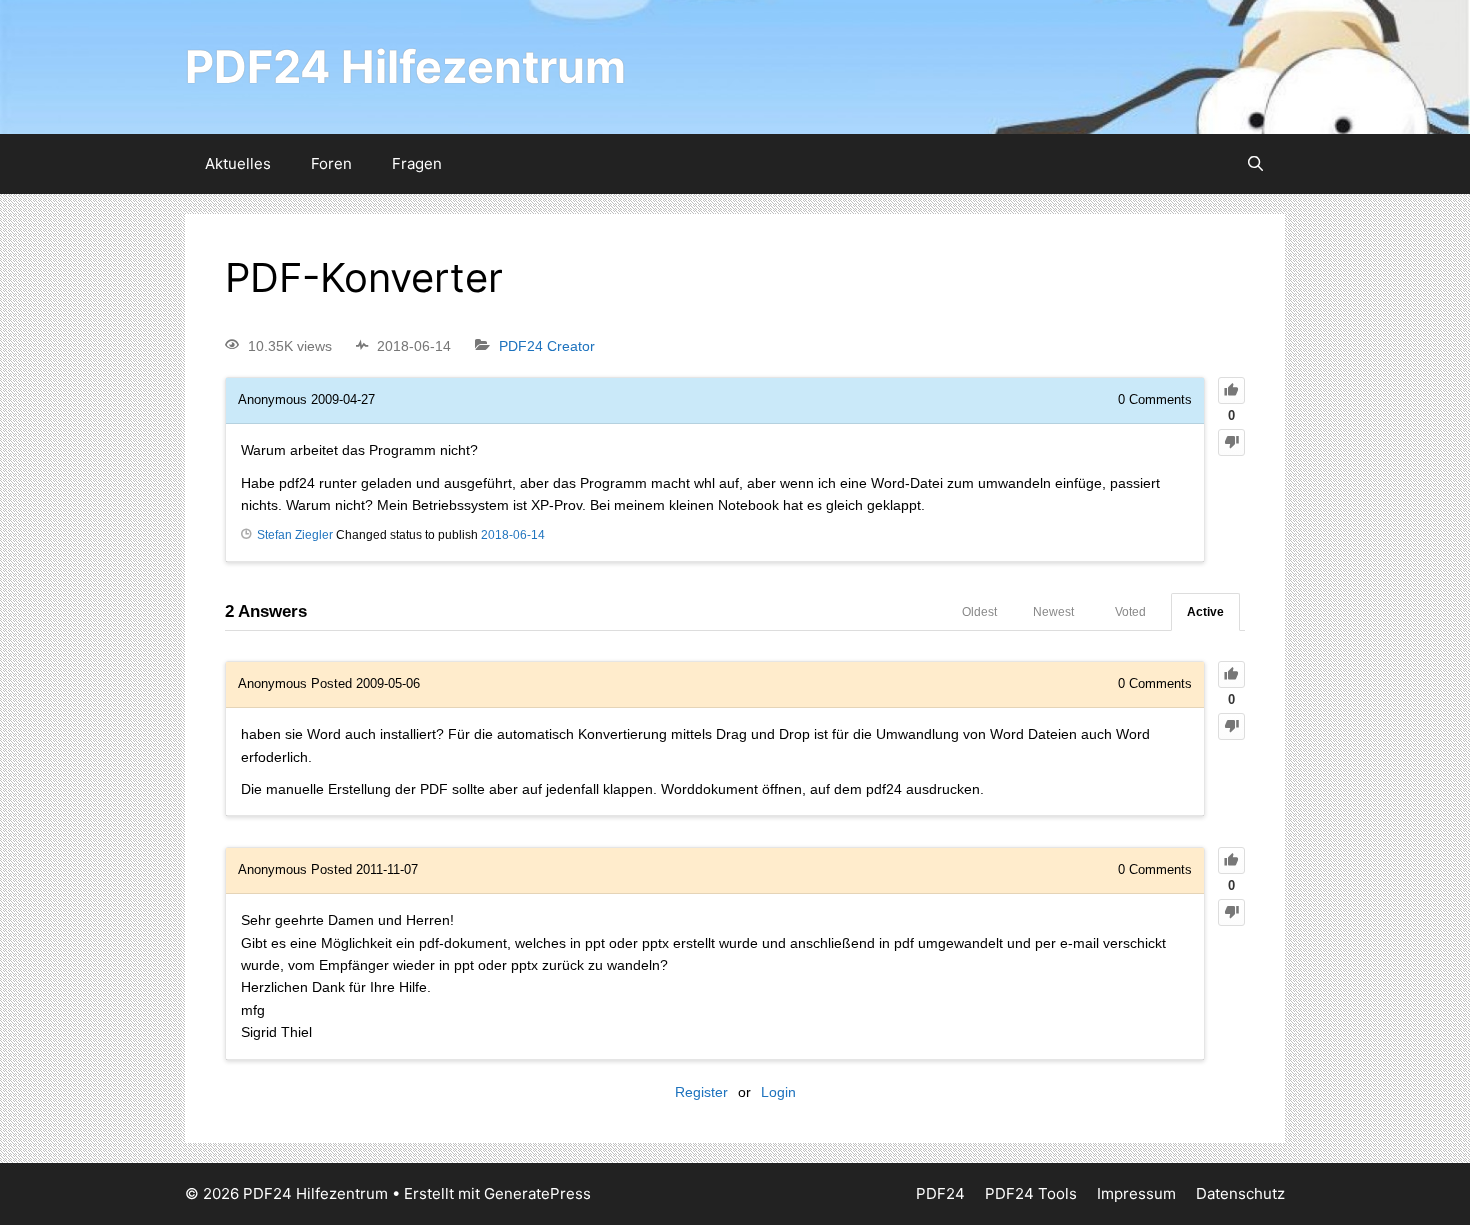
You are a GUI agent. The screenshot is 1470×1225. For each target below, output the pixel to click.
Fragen (417, 163)
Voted (1130, 612)
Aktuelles (238, 163)
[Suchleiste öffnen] (1255, 164)
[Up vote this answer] (1231, 674)
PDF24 (940, 1193)
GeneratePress (537, 1193)
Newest (1053, 612)
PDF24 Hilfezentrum (405, 66)
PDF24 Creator (547, 346)
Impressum (1136, 1193)
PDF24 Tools (1031, 1193)
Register (701, 1092)
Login (778, 1092)
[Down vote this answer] (1231, 726)
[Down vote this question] (1231, 442)
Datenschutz (1240, 1193)
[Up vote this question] (1231, 390)
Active (1205, 612)
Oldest (979, 612)
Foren (331, 163)
